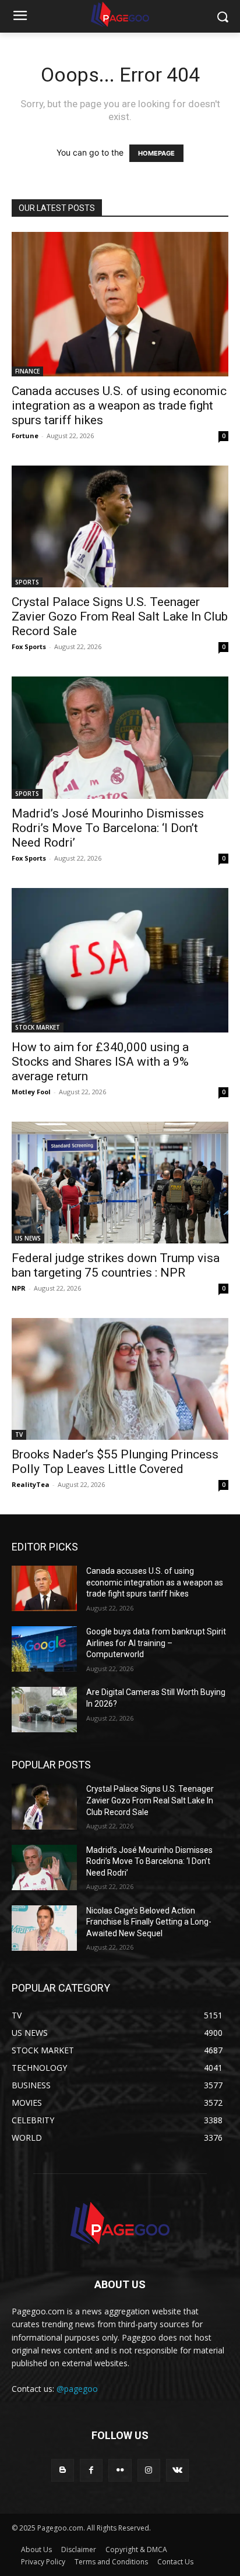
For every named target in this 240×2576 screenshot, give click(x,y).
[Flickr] (120, 2470)
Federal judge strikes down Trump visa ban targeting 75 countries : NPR (116, 1265)
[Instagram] (149, 2470)
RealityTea (31, 1484)
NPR (19, 1288)
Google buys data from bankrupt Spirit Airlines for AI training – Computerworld (156, 1643)
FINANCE (27, 371)
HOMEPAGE (156, 153)
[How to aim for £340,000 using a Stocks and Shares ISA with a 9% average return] (120, 960)
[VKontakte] (177, 2470)
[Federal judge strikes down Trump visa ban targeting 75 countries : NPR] (120, 1183)
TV (19, 1435)
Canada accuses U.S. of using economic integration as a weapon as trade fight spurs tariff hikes (119, 406)
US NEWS (28, 1238)
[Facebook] (91, 2470)
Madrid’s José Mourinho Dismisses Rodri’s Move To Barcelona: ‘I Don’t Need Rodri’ (108, 828)
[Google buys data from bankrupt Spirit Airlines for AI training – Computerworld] (44, 1649)
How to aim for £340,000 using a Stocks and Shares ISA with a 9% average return (100, 1062)
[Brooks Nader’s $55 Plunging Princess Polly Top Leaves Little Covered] (120, 1379)
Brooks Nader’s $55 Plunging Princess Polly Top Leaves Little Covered (115, 1462)
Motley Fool (31, 1092)
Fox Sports (29, 646)
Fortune (25, 436)
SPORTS (27, 582)
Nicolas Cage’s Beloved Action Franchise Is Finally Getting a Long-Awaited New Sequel (149, 1922)
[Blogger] (63, 2470)
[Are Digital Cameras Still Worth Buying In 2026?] (44, 1710)
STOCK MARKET (38, 1027)
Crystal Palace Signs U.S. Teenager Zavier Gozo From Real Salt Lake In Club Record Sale (120, 616)
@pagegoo (77, 2389)
